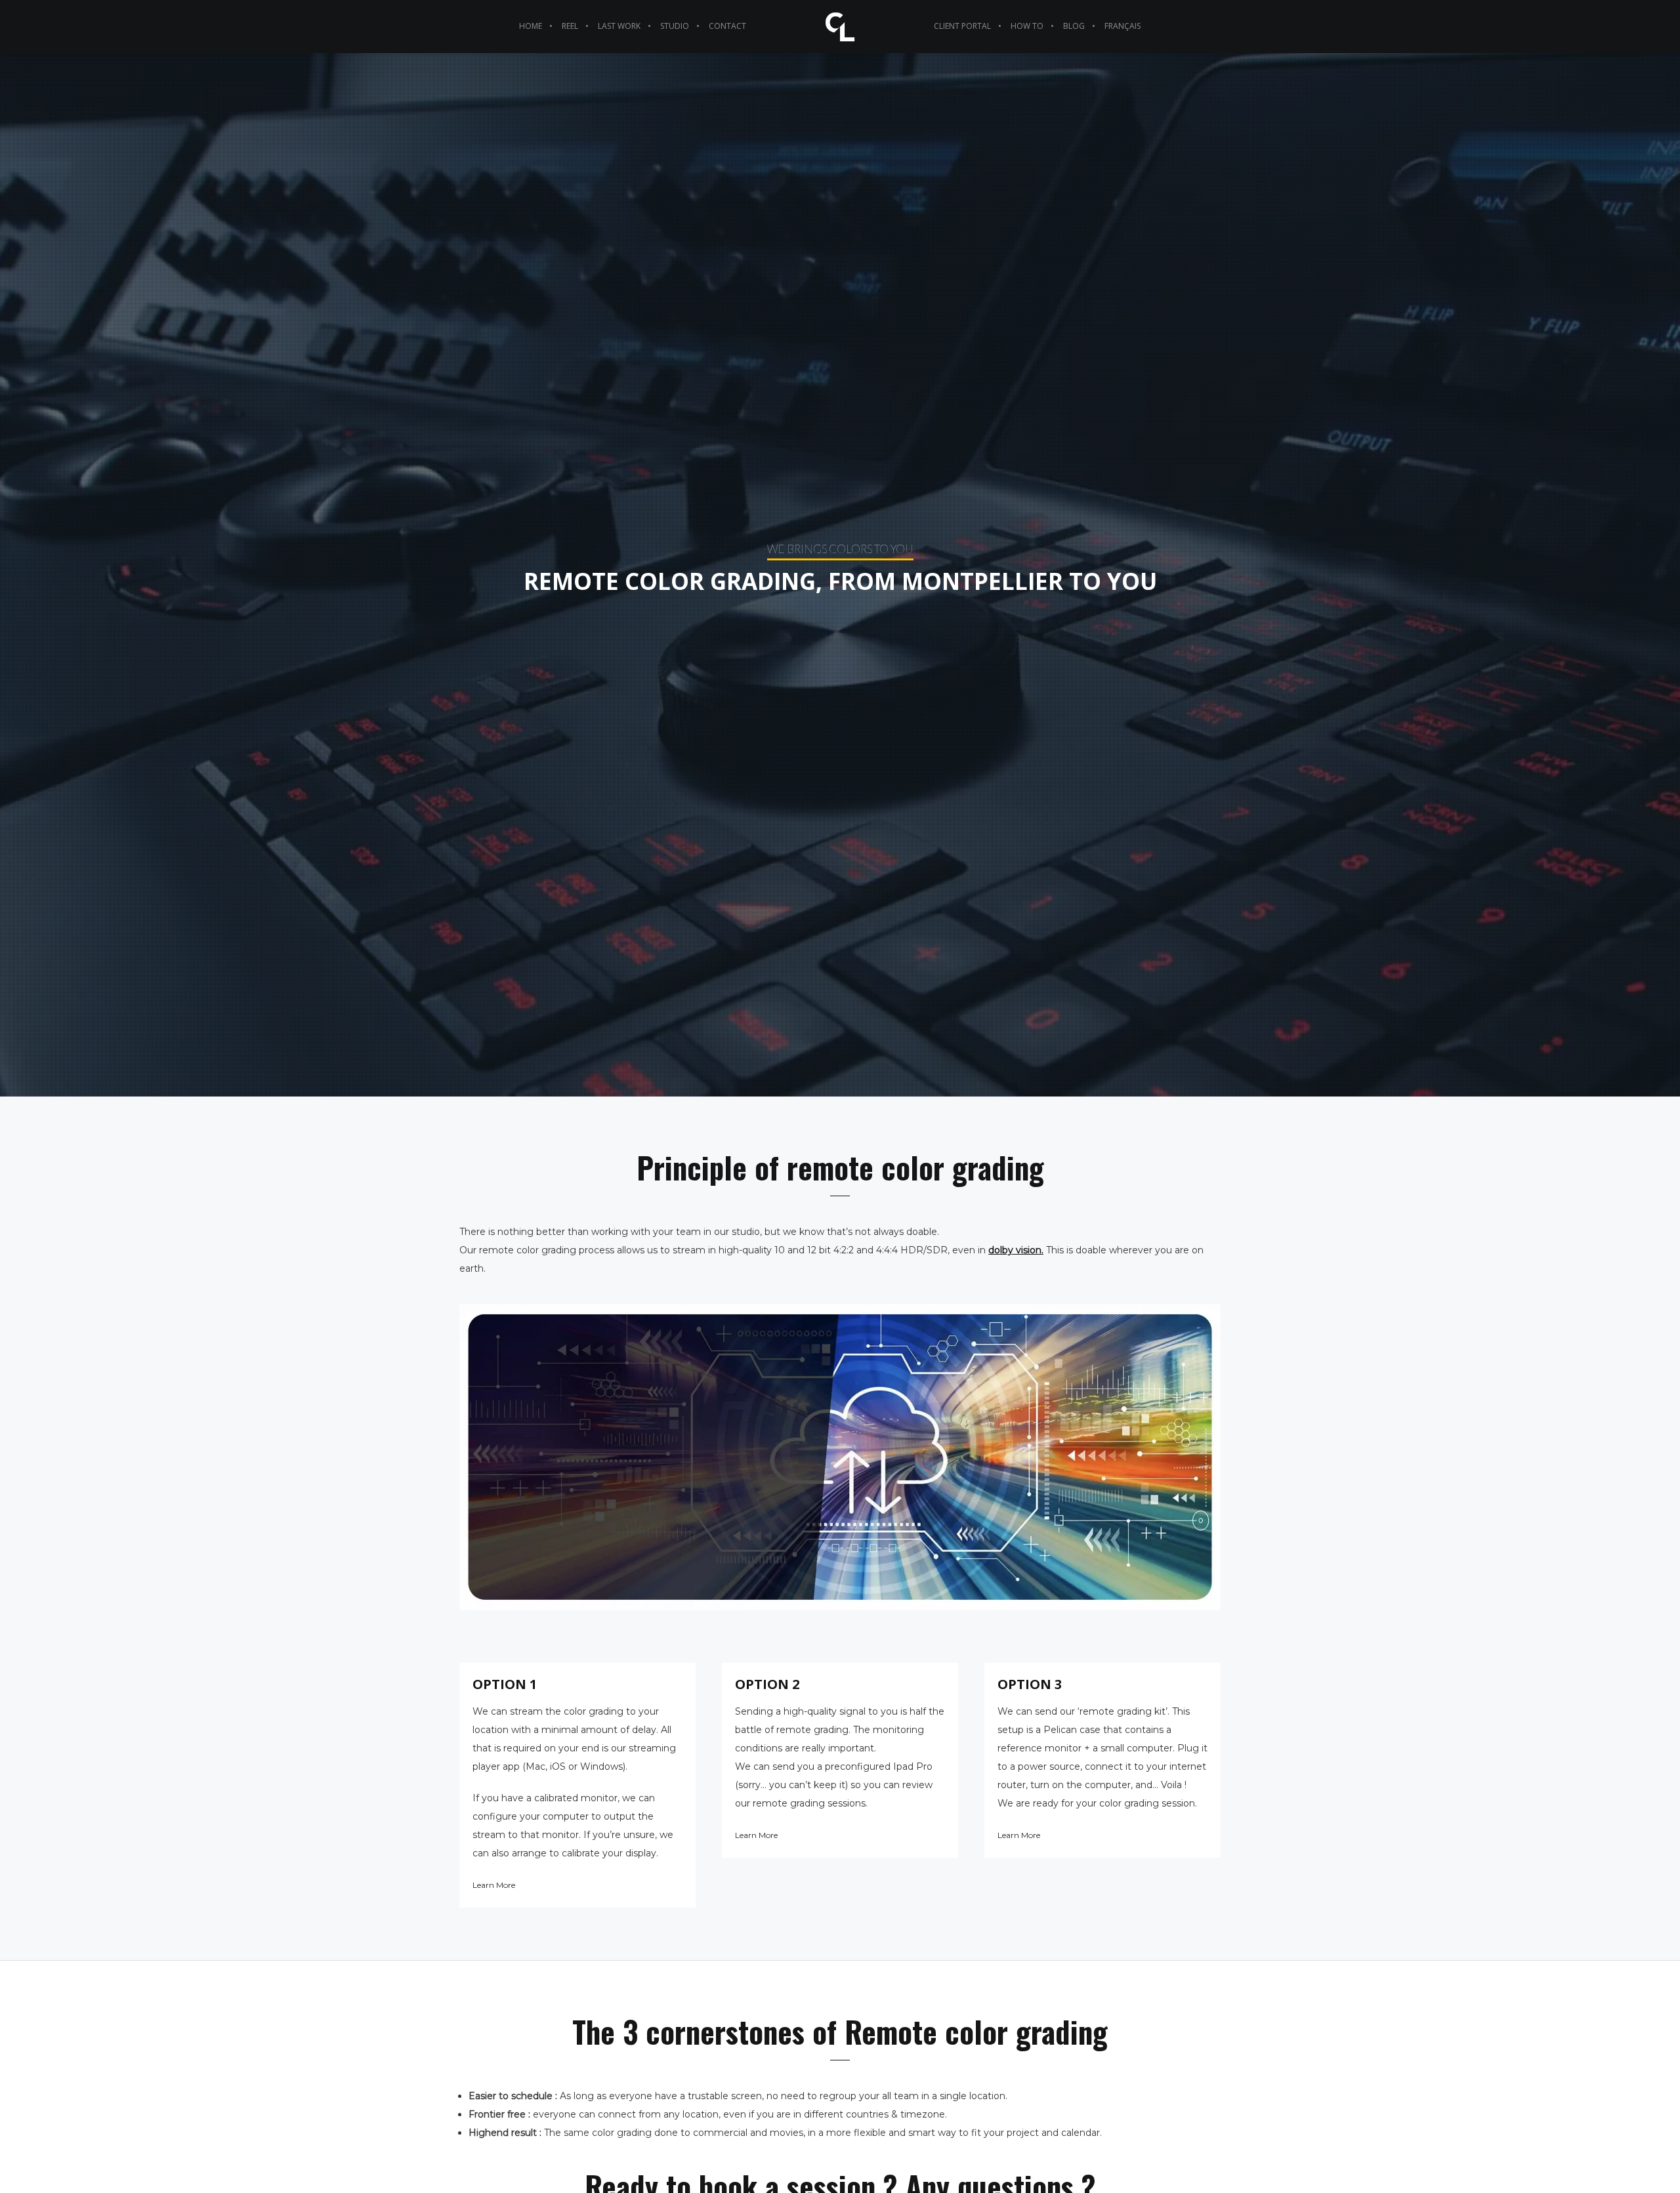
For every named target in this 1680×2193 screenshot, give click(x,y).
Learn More (494, 1885)
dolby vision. (1016, 1250)
